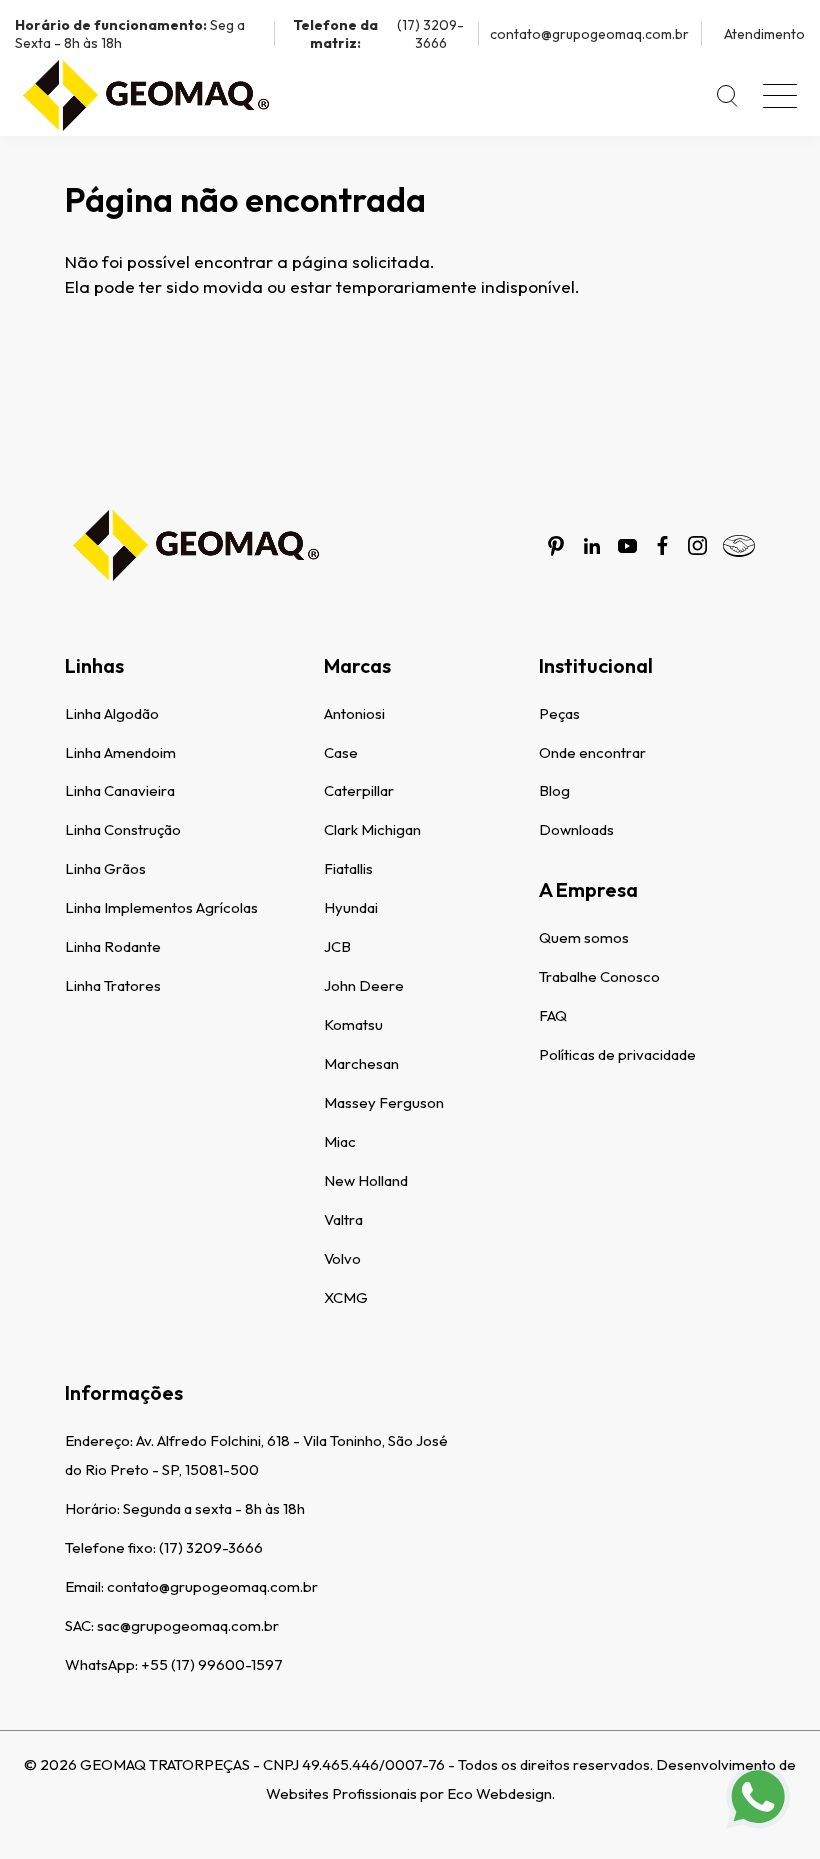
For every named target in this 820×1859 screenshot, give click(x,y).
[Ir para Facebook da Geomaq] (662, 545)
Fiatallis (348, 868)
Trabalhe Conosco (599, 976)
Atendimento (764, 34)
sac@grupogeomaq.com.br (188, 1625)
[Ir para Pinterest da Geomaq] (556, 546)
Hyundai (351, 907)
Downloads (576, 829)
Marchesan (361, 1063)
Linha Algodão (112, 713)
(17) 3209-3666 (378, 34)
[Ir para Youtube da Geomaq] (627, 546)
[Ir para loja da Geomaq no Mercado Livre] (739, 546)
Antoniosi (354, 713)
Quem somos (584, 937)
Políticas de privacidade (617, 1054)
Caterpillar (359, 790)
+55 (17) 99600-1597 (212, 1664)
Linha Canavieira (120, 790)
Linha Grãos (105, 868)
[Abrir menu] (780, 96)
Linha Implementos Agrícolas (161, 907)
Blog (554, 790)
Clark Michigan (372, 829)
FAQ (553, 1015)
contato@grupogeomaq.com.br (589, 34)
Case (341, 752)
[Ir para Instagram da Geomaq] (697, 545)
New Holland (366, 1180)
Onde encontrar (592, 752)
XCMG (346, 1297)
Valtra (343, 1219)
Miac (340, 1141)
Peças (559, 713)
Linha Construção (123, 829)
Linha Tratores (113, 985)
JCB (337, 946)
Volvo (342, 1258)
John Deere (364, 985)
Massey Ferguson (384, 1102)
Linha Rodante (113, 946)
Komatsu (353, 1024)
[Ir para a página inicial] (145, 96)
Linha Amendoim (120, 752)
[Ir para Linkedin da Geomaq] (592, 546)
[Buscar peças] (727, 96)
